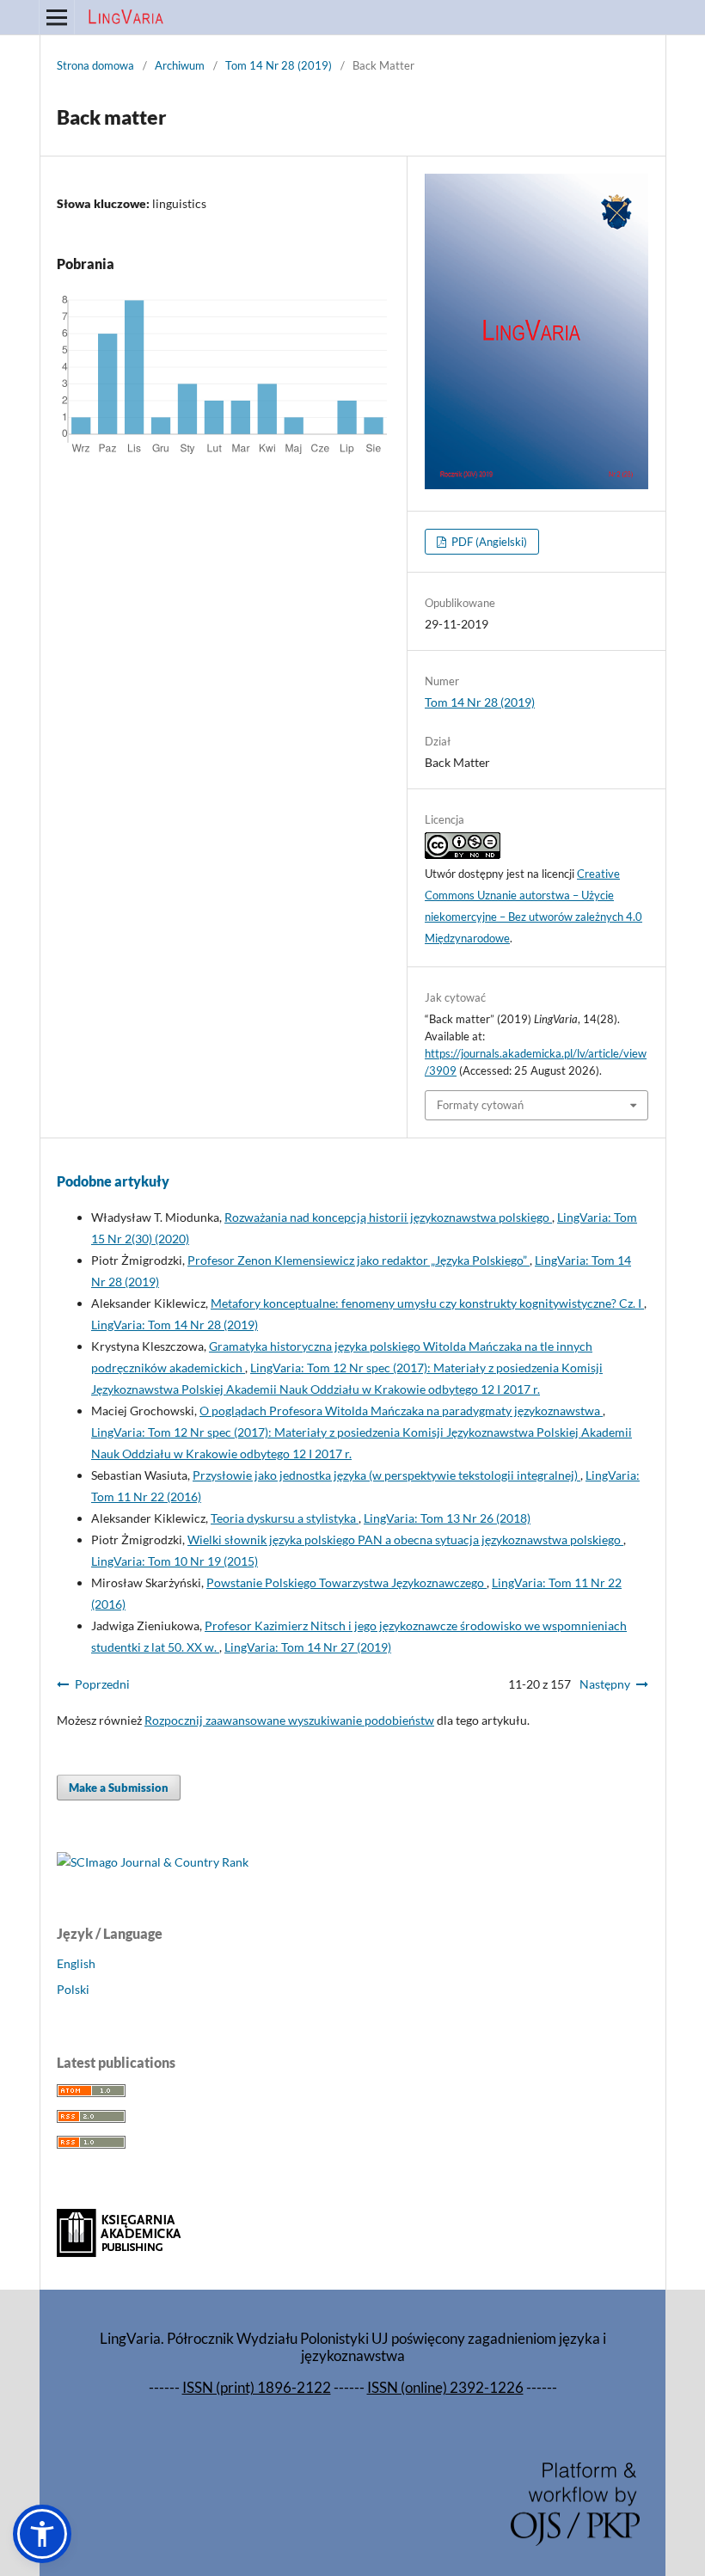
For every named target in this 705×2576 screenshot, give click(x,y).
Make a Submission (119, 1788)
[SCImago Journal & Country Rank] (153, 1862)
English (76, 1963)
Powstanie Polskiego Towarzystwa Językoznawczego (346, 1582)
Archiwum (180, 65)
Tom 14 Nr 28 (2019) (279, 65)
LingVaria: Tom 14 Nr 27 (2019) (308, 1647)
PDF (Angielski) (488, 542)
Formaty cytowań (480, 1105)
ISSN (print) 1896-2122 (257, 2387)
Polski (73, 1989)
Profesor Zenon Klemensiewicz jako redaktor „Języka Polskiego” (359, 1260)
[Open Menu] (57, 17)
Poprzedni (102, 1684)
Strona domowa (95, 65)
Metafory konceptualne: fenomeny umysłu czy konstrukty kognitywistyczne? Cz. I (427, 1303)
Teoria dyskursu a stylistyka (285, 1518)
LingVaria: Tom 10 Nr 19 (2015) (175, 1561)
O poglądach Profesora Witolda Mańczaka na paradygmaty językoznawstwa (401, 1411)
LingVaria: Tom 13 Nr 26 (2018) (447, 1518)
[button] (42, 2534)
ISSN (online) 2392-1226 (445, 2387)
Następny (605, 1684)
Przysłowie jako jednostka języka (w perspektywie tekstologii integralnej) (386, 1475)
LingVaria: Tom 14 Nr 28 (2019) (175, 1325)
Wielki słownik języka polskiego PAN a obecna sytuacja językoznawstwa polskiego (405, 1539)
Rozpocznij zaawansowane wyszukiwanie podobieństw (289, 1720)
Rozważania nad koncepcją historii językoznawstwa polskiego (388, 1217)
